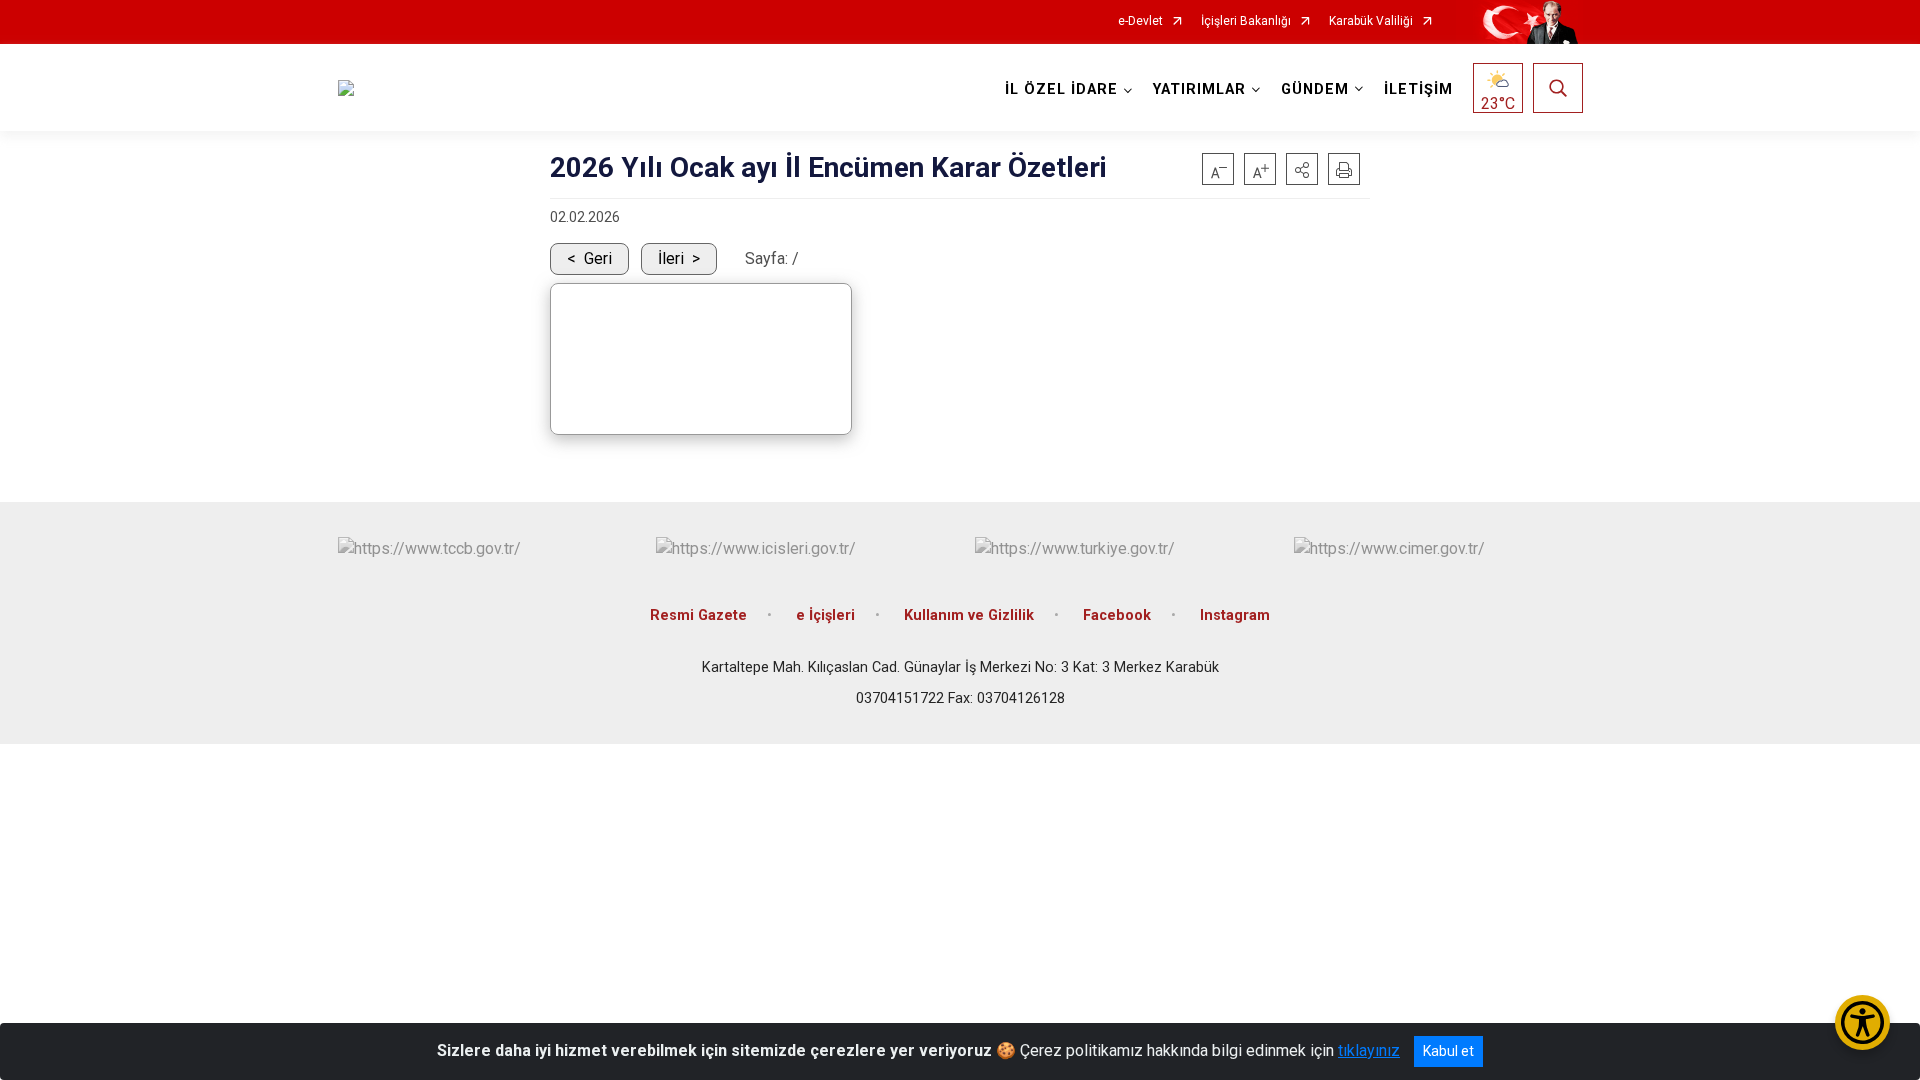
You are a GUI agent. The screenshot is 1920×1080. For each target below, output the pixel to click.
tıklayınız (1369, 1050)
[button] (1302, 169)
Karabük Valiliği (1371, 21)
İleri (671, 258)
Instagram (1235, 615)
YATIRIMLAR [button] (1199, 89)
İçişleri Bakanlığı (1246, 21)
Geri (598, 258)
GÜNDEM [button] (1315, 89)
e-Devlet (1140, 21)
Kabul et (1448, 1051)
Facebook (1117, 615)
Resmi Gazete (698, 615)
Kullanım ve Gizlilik (969, 615)
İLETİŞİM (1418, 89)
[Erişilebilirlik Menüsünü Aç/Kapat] (1862, 1022)
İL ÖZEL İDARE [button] (1061, 89)
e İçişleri (825, 615)
